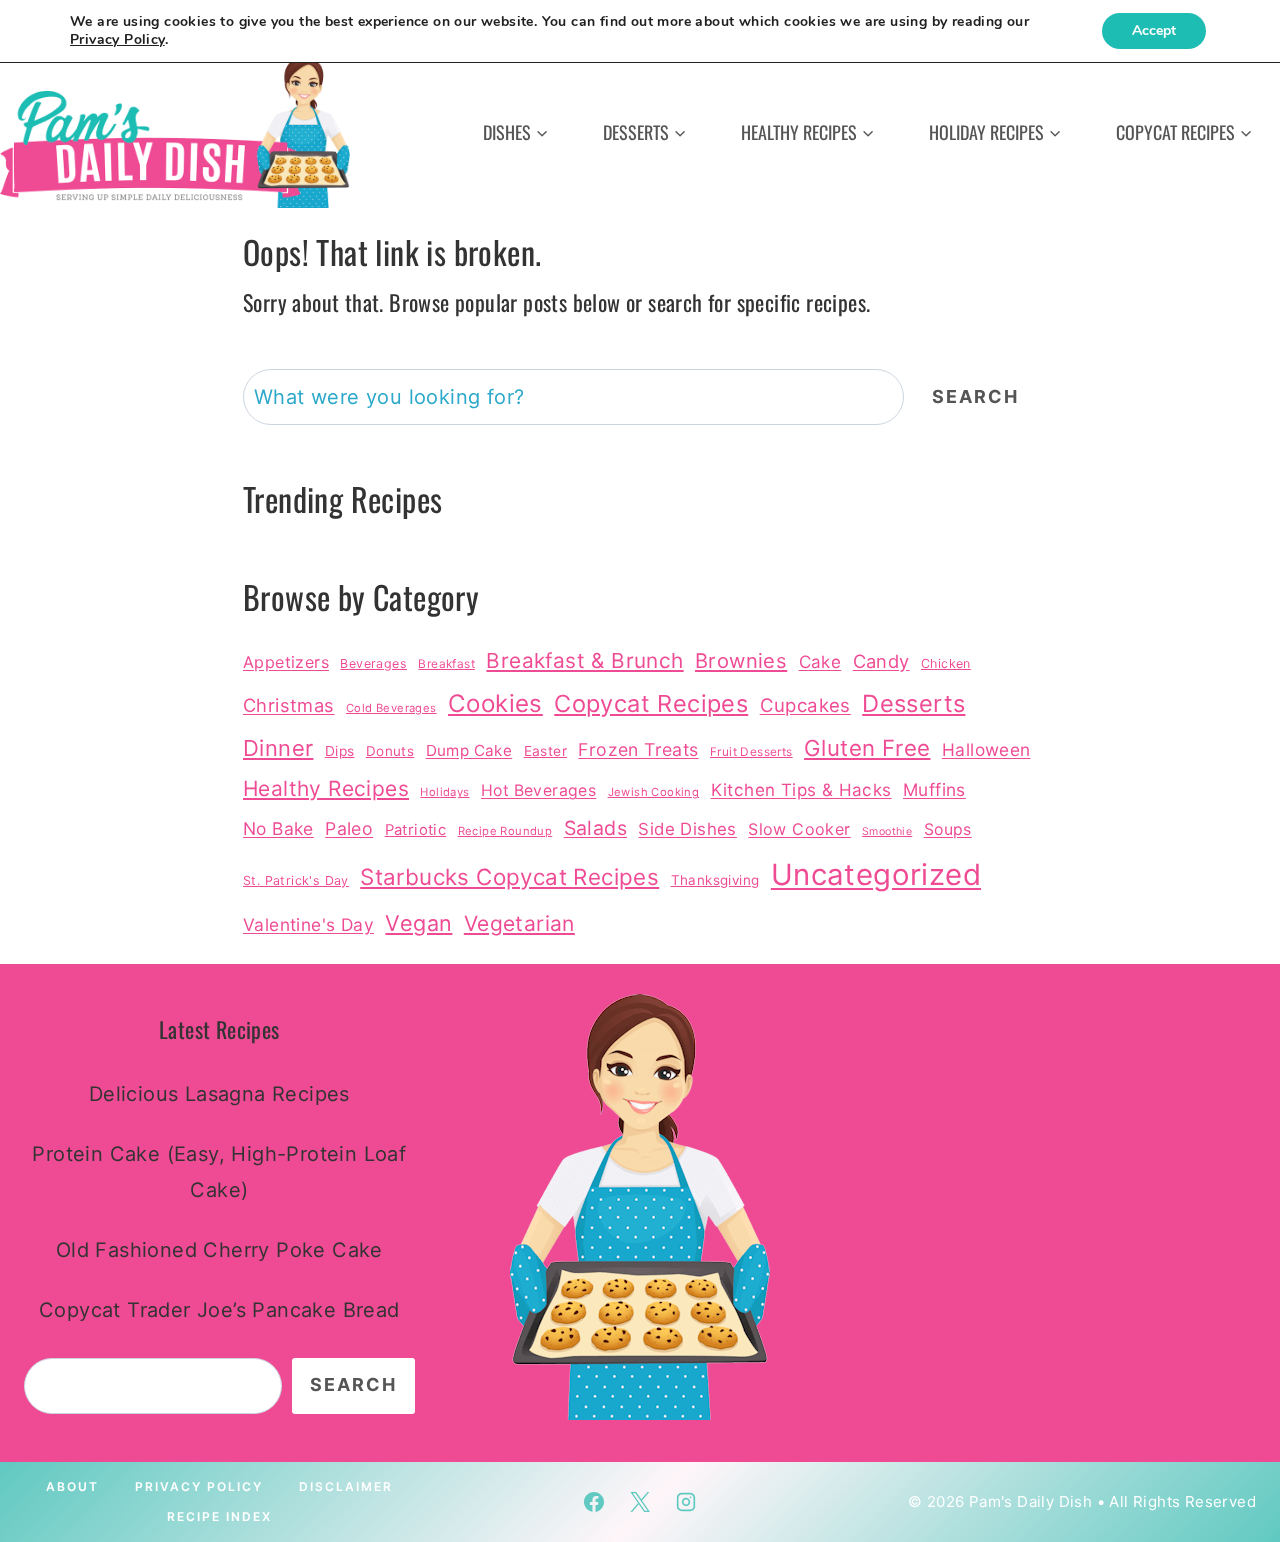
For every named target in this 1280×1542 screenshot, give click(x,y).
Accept (1154, 30)
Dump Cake (469, 750)
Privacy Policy (199, 1486)
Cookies (495, 703)
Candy (881, 661)
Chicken (946, 663)
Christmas (289, 705)
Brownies (741, 660)
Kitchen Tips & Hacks (801, 789)
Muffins (934, 789)
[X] (640, 1502)
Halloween (986, 749)
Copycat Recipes (651, 703)
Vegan (418, 923)
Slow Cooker (799, 829)
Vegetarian (519, 923)
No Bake (278, 828)
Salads (595, 828)
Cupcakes (805, 705)
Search (975, 396)
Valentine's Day (308, 924)
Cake (820, 661)
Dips (340, 751)
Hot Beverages (538, 790)
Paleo (349, 828)
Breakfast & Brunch (584, 660)
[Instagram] (686, 1502)
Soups (948, 829)
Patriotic (416, 830)
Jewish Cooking (654, 792)
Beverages (373, 663)
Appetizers (286, 662)
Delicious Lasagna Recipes (219, 1094)
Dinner (278, 748)
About (72, 1486)
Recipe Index (219, 1516)
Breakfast (446, 664)
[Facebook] (594, 1502)
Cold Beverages (391, 708)
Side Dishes (687, 829)
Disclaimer (346, 1486)
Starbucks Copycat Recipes (509, 876)
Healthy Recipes (326, 788)
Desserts (913, 703)
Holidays (444, 792)
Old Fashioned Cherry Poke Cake (219, 1250)
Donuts (390, 751)
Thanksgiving (715, 880)
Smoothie (887, 831)
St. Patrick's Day (296, 880)
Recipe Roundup (505, 831)
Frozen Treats (638, 749)
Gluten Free (867, 747)
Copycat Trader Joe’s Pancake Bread (219, 1310)
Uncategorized (876, 874)
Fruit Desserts (751, 752)
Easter (545, 751)
